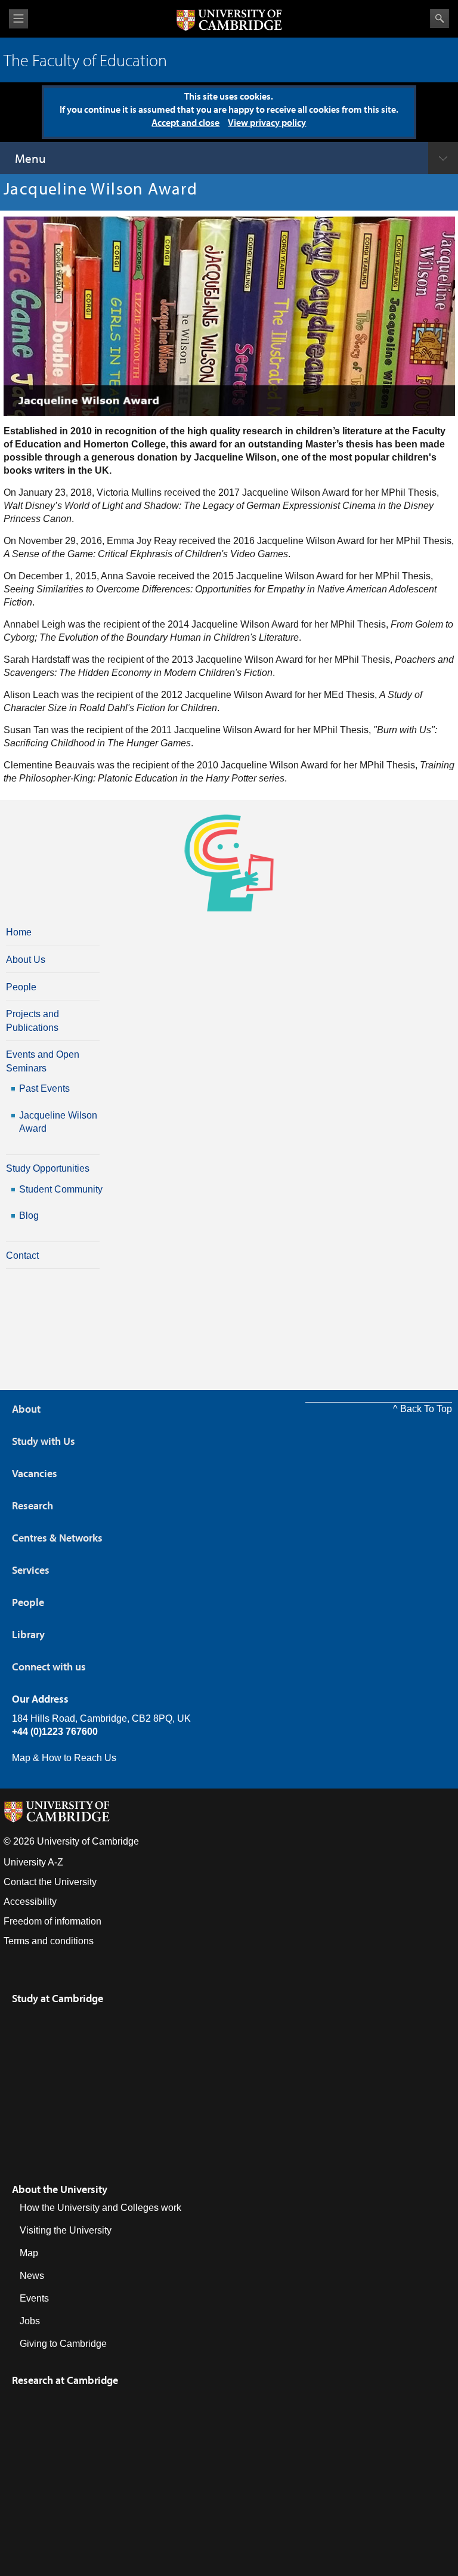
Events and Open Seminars (43, 1061)
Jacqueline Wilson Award (58, 1122)
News (32, 2276)
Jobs (30, 2321)
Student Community (61, 1189)
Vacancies (35, 1473)
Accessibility (30, 1902)
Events (34, 2298)
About (26, 1409)
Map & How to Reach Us (64, 1758)
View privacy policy (267, 122)
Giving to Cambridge (63, 2344)
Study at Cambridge (58, 1998)
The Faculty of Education (85, 60)
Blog (29, 1216)
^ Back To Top (423, 1409)
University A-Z (33, 1862)
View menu (18, 19)
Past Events (44, 1088)
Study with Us (44, 1441)
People (21, 987)
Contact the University (50, 1882)
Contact (22, 1255)
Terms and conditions (49, 1941)
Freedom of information (52, 1921)
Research (33, 1505)
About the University (60, 2189)
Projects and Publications (33, 1020)
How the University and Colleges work (100, 2208)
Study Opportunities (48, 1168)
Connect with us (49, 1667)
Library (28, 1634)
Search (440, 18)
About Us (26, 960)
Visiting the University (66, 2230)
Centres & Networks (57, 1538)
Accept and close (185, 122)
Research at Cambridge (65, 2380)
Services (31, 1570)
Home (19, 932)
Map (29, 2253)
